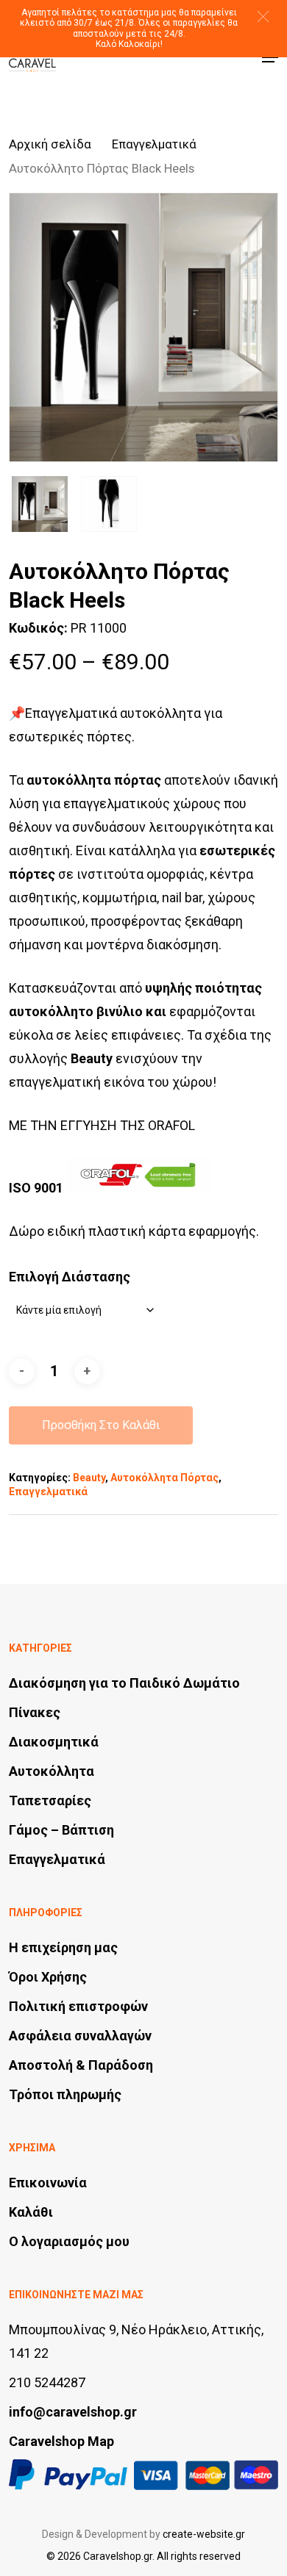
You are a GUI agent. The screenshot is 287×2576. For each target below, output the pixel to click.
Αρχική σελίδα (50, 144)
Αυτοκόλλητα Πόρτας (164, 1478)
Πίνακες (35, 1712)
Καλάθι (31, 2212)
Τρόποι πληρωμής (65, 2094)
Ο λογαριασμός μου (69, 2241)
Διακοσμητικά (54, 1742)
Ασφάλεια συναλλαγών (80, 2036)
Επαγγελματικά (154, 144)
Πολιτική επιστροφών (78, 2006)
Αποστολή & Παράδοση (81, 2065)
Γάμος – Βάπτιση (61, 1830)
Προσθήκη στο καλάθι (101, 1425)
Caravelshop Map (61, 2441)
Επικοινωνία (48, 2183)
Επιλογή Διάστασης (70, 1277)
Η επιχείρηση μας (63, 1947)
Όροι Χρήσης (48, 1977)
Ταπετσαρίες (50, 1800)
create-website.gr (204, 2534)
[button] (263, 17)
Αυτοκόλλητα (52, 1771)
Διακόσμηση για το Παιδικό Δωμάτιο (124, 1683)
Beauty (89, 1478)
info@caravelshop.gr (73, 2412)
